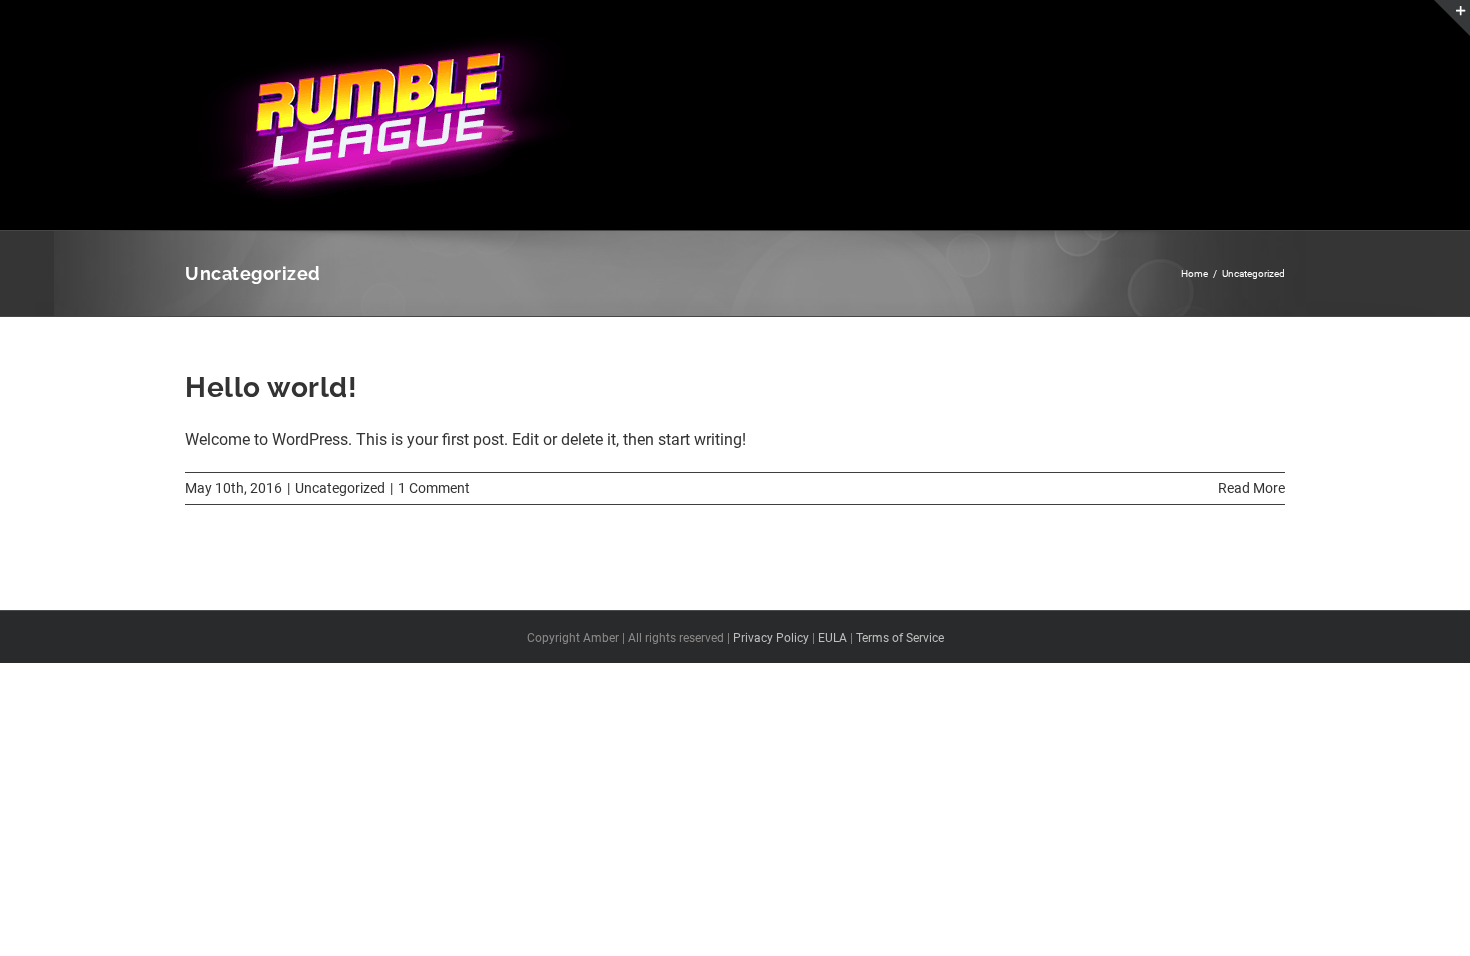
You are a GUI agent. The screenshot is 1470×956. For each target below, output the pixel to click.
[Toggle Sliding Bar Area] (1452, 18)
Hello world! (271, 387)
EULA (832, 638)
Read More (1251, 488)
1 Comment (434, 488)
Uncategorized (340, 488)
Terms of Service (900, 638)
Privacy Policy (771, 638)
